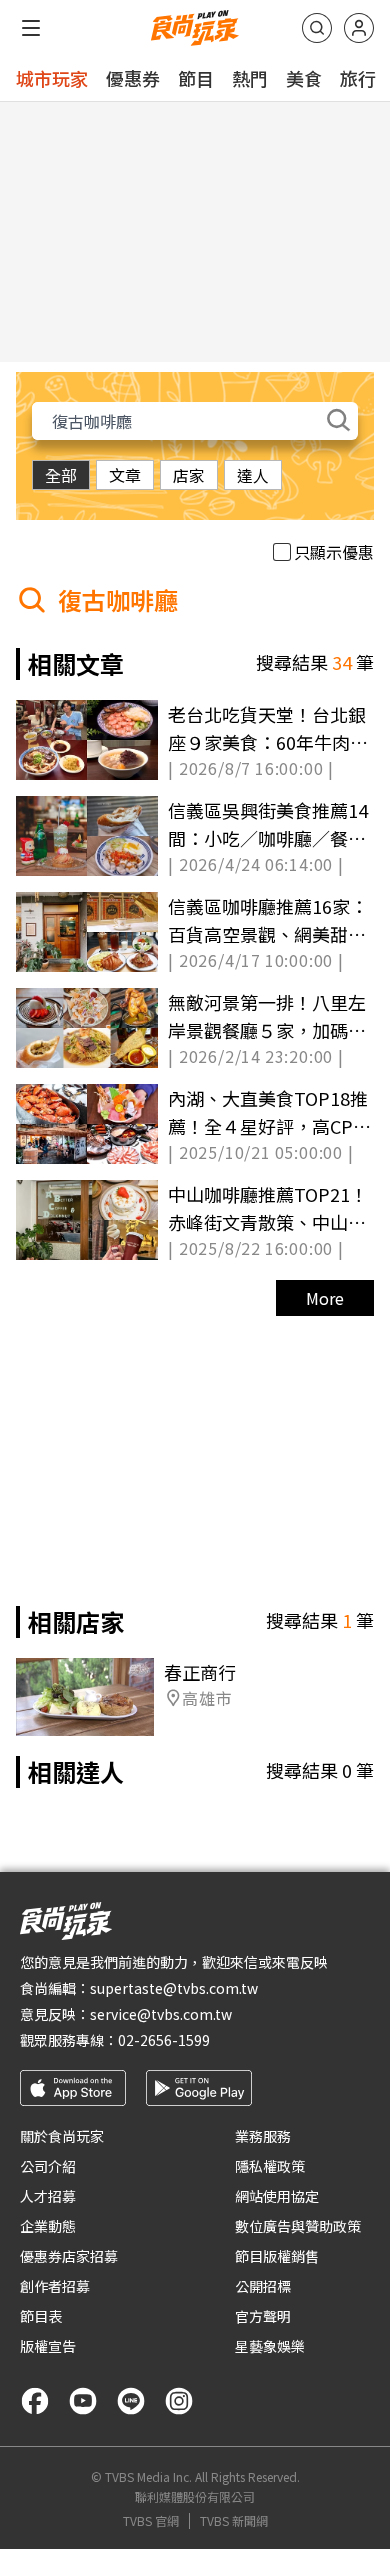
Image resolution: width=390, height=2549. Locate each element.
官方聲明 (263, 2316)
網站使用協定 (277, 2196)
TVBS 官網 (151, 2521)
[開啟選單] (31, 28)
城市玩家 (52, 78)
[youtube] (83, 2401)
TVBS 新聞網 (234, 2521)
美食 (304, 78)
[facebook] (35, 2401)
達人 (253, 475)
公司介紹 (48, 2166)
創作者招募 (55, 2286)
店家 (189, 475)
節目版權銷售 (277, 2256)
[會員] (359, 28)
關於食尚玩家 (62, 2136)
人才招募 (48, 2196)
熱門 (250, 78)
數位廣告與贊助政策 (298, 2226)
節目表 (41, 2316)
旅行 (358, 78)
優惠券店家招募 (69, 2256)
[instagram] (179, 2401)
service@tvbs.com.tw (161, 2014)
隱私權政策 (270, 2166)
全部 (61, 475)
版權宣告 (48, 2346)
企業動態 (48, 2226)
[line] (131, 2401)
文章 (125, 475)
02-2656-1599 (164, 2040)
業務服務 (263, 2136)
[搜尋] (317, 28)
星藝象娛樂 (270, 2346)
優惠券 (133, 78)
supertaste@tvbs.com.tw (174, 1988)
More (325, 1298)
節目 (196, 78)
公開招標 (263, 2286)
